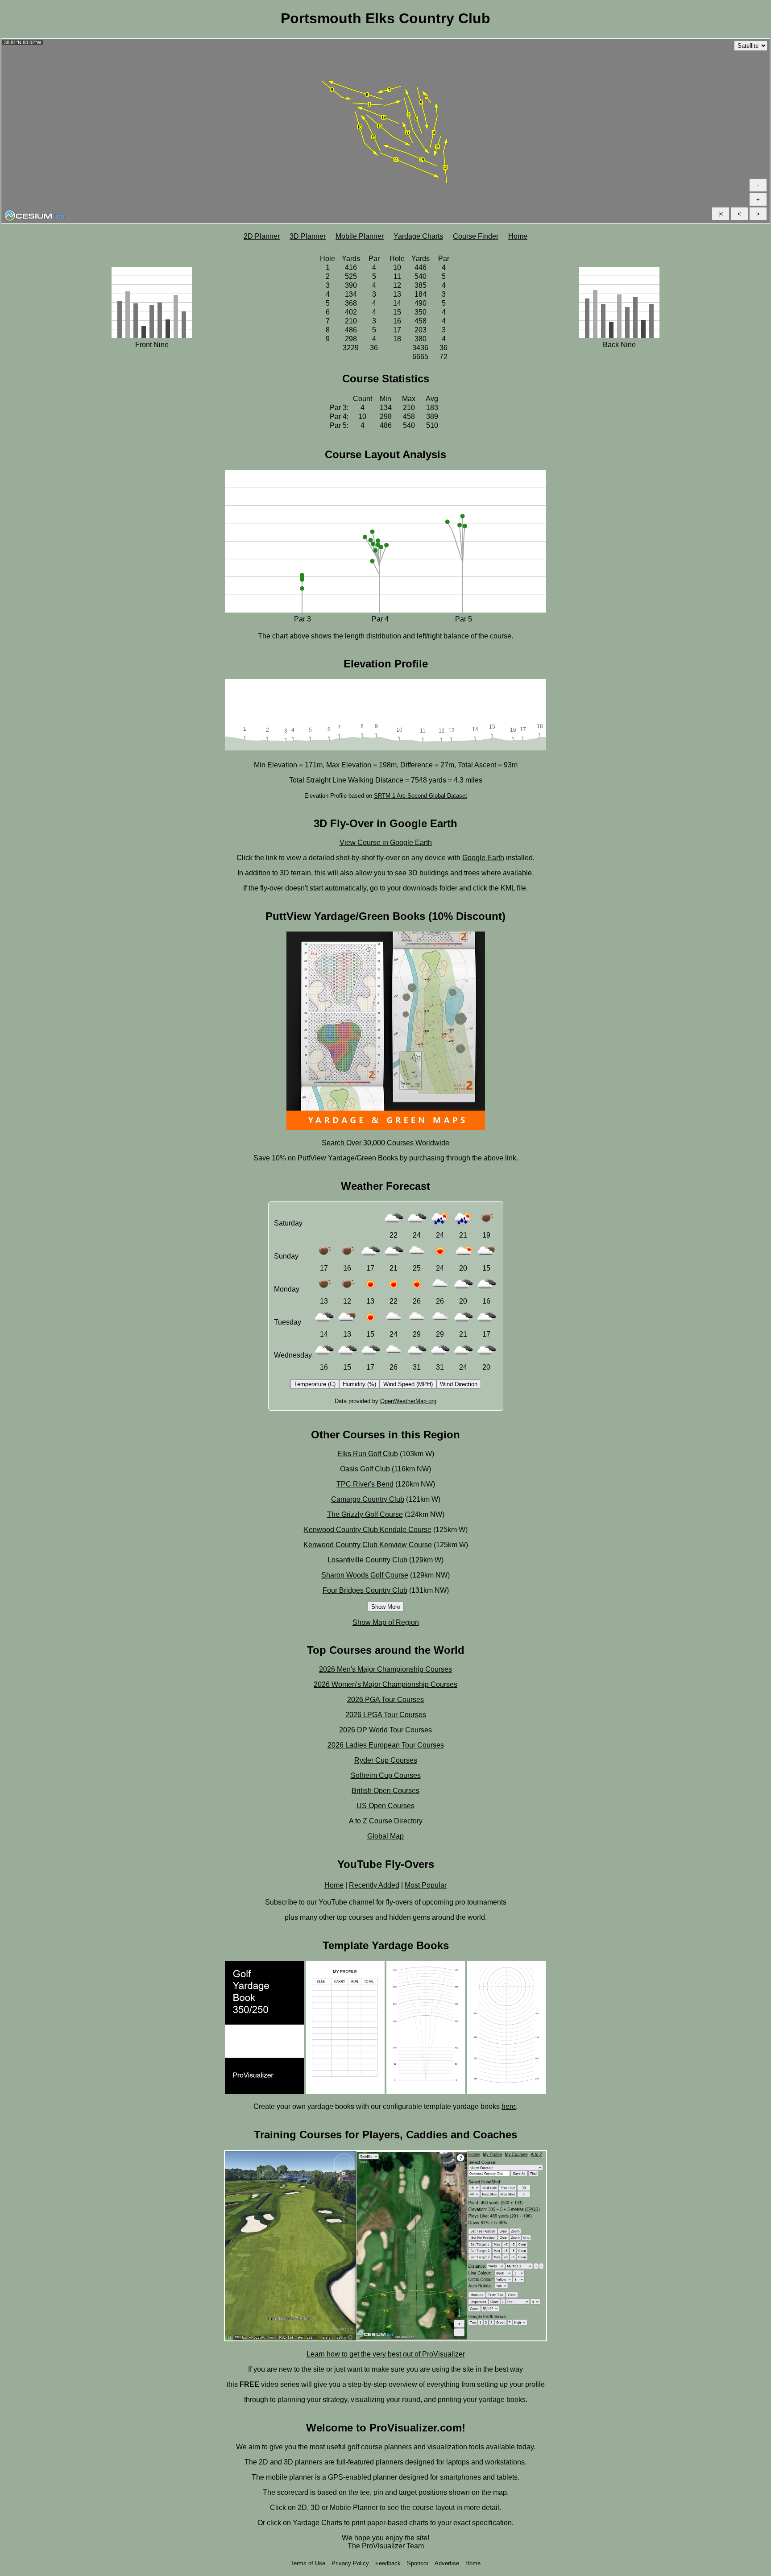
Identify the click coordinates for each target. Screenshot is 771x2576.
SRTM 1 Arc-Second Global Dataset (421, 796)
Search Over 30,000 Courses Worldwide (385, 1143)
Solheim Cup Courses (386, 1775)
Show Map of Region (386, 1622)
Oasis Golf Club (365, 1469)
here (509, 2106)
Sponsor (418, 2563)
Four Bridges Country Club (365, 1590)
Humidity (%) (359, 1384)
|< (721, 214)
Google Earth (483, 858)
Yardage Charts (418, 236)
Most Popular (426, 1885)
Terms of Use (308, 2563)
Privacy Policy (350, 2563)
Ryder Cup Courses (386, 1760)
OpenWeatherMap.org (408, 1401)
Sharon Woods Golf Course (365, 1575)
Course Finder (476, 236)
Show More (386, 1607)
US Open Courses (385, 1806)
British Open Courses (385, 1791)
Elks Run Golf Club (368, 1454)
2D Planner (262, 236)
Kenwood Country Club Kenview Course (368, 1545)
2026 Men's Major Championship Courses (385, 1669)
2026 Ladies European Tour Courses (386, 1745)
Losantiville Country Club (367, 1560)
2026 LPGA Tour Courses (386, 1715)
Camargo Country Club (368, 1499)
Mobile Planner (360, 236)
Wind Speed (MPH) (408, 1384)
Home (518, 236)
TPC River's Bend (365, 1484)
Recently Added (374, 1885)
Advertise (447, 2563)
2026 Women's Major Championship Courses (385, 1684)
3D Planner (308, 236)
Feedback (388, 2563)
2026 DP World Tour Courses (385, 1730)
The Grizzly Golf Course (365, 1514)
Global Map (385, 1836)
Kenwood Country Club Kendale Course (368, 1530)
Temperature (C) (315, 1384)
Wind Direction (459, 1384)
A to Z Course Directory (386, 1821)
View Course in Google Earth (386, 843)
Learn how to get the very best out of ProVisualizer (386, 2354)
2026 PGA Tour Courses (385, 1700)
